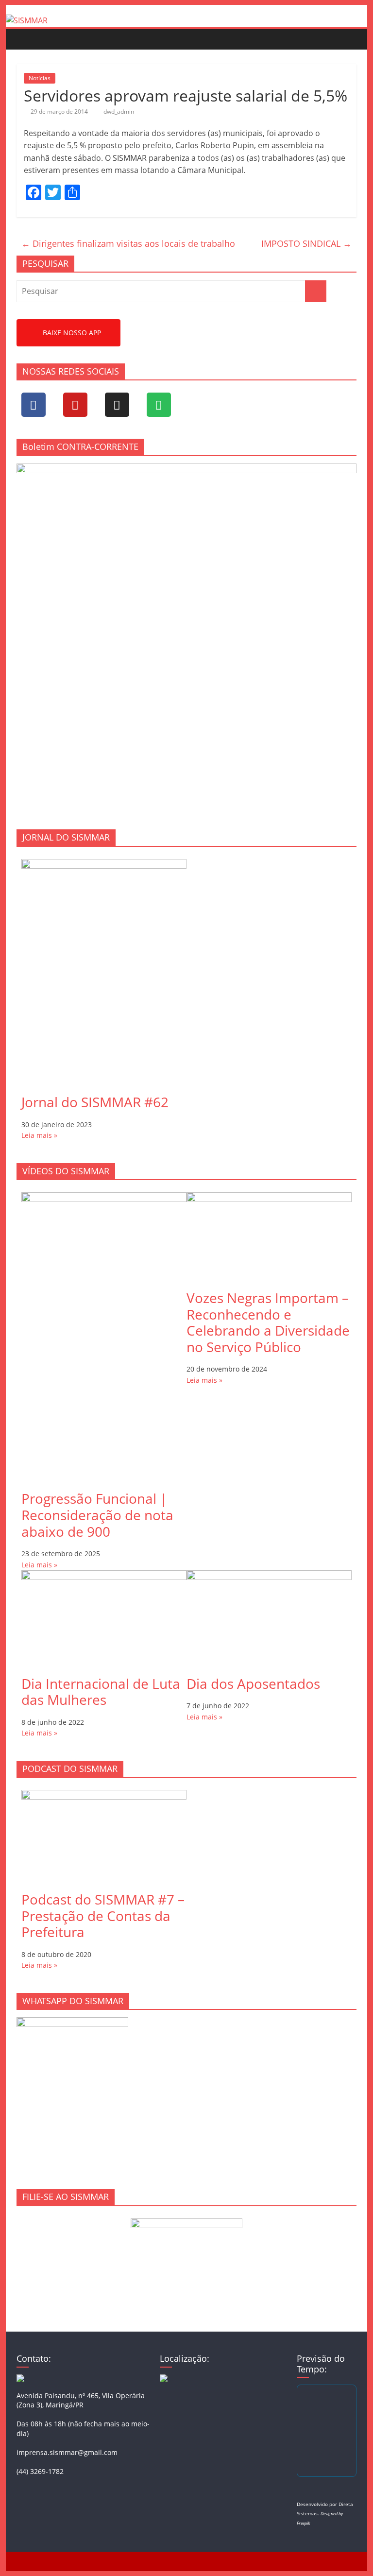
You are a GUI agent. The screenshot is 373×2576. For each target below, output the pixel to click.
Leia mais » (39, 1135)
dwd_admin (119, 112)
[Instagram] (117, 405)
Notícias (40, 78)
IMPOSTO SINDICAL (306, 243)
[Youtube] (75, 405)
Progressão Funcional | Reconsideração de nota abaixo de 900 (97, 1515)
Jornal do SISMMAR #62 (95, 1102)
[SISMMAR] (27, 20)
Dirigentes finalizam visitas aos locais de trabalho (128, 243)
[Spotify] (159, 405)
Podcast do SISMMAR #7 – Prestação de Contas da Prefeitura (103, 1915)
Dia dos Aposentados (253, 1683)
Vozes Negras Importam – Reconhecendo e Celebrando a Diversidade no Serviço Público (268, 1322)
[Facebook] (34, 405)
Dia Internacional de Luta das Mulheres (101, 1692)
